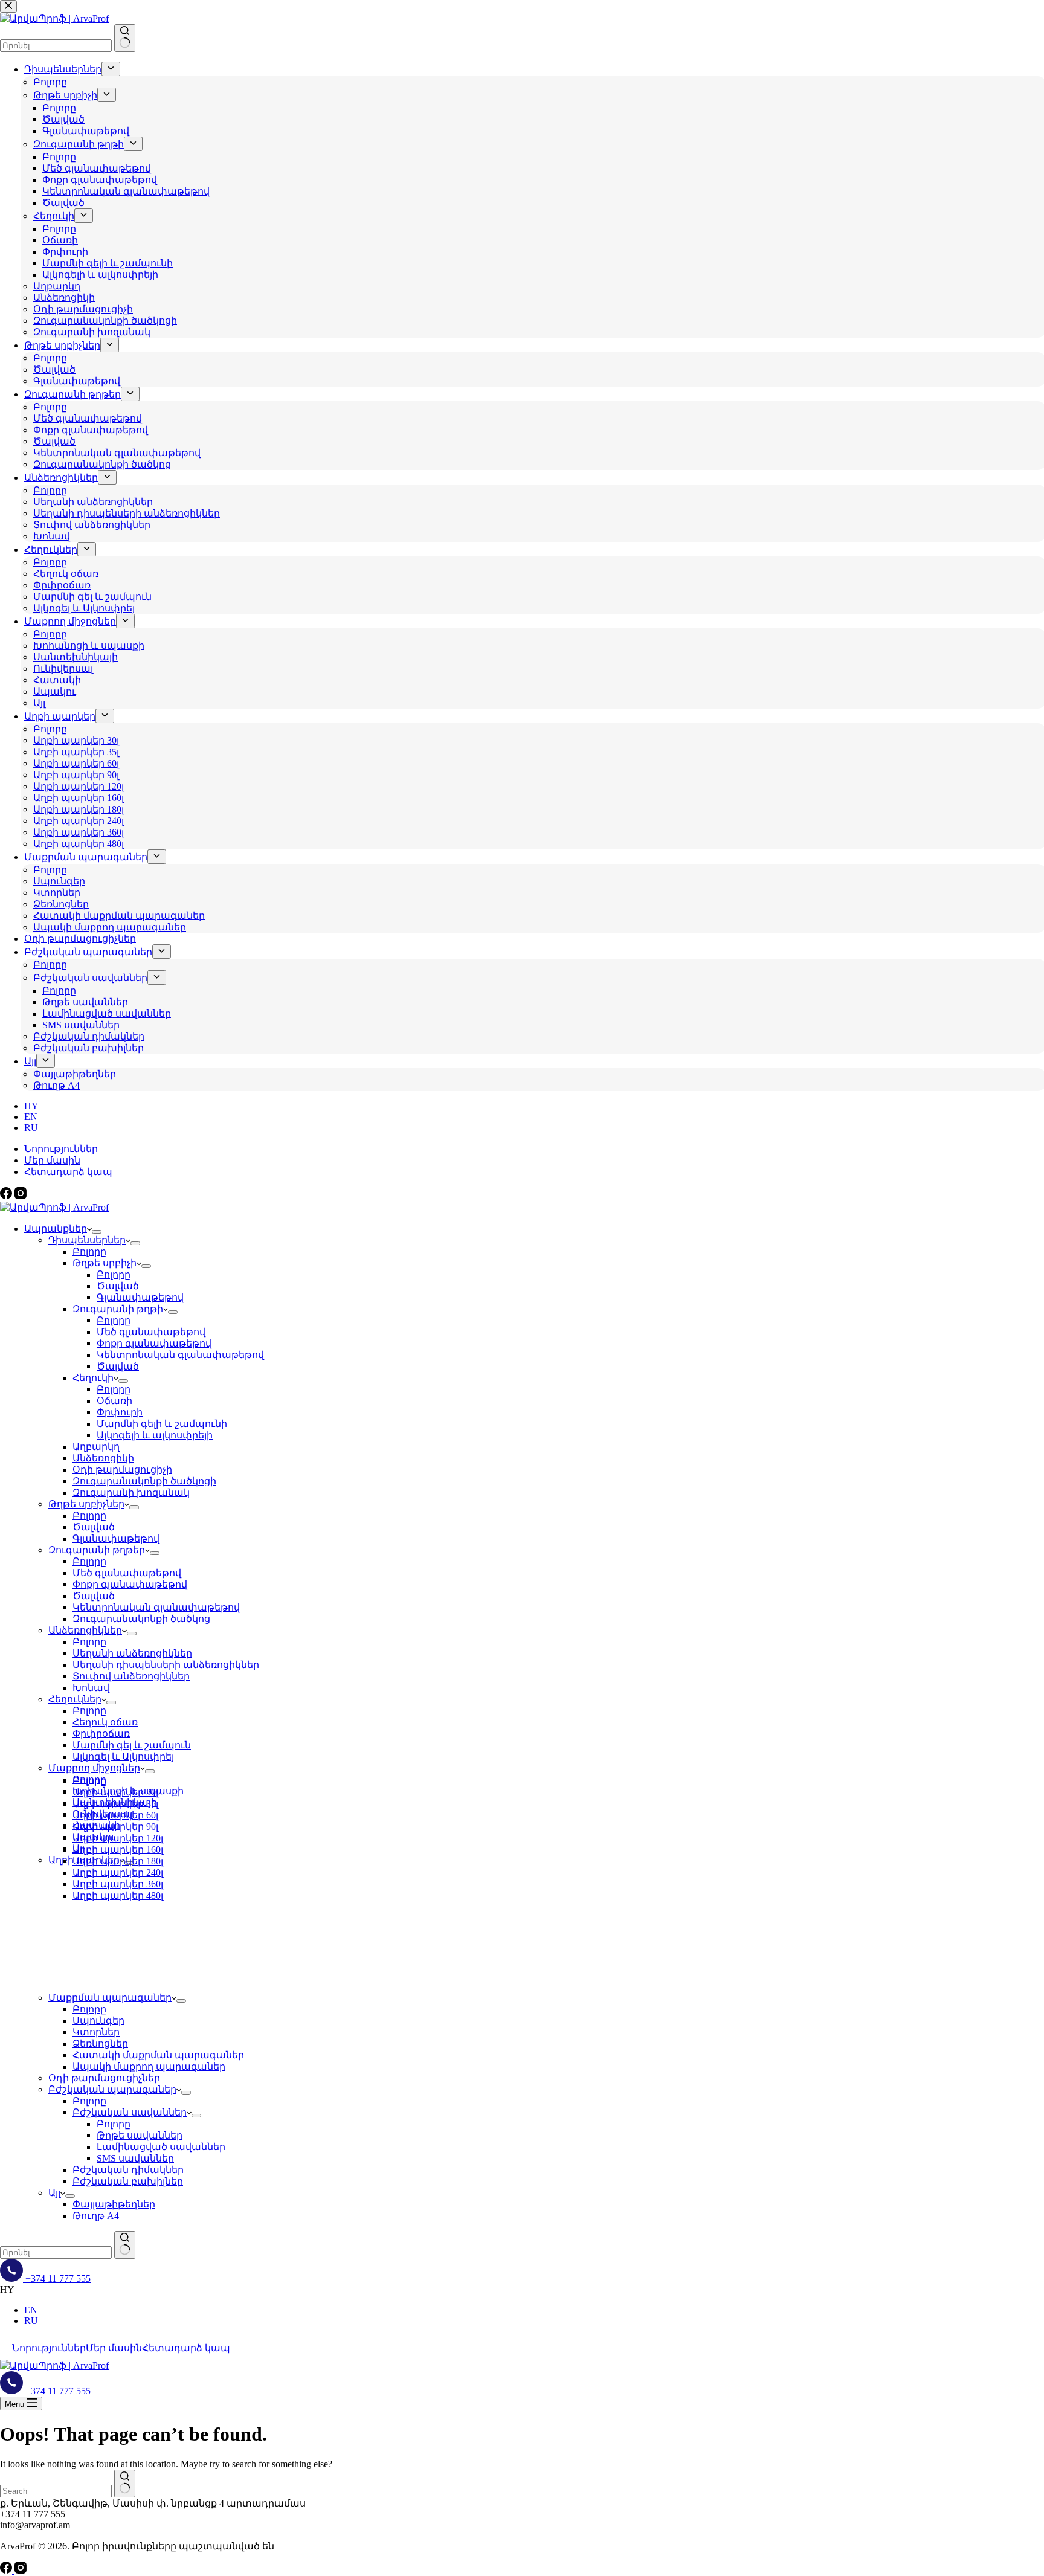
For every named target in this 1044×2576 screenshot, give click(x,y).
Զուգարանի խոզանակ (131, 1492)
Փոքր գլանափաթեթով (154, 1343)
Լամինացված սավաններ (161, 2147)
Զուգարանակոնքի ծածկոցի (144, 1481)
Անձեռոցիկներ (85, 1630)
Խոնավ (91, 1688)
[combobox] (56, 2252)
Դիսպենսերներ (87, 1240)
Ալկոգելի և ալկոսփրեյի (155, 1435)
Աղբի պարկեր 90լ (115, 1827)
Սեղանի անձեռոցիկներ (132, 1653)
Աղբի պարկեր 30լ (115, 1792)
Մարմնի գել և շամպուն (132, 1745)
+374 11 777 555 (57, 2278)
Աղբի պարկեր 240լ (118, 1872)
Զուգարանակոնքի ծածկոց (141, 1619)
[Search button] (125, 2245)
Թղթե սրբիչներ (86, 1504)
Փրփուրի (120, 1412)
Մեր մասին (52, 1160)
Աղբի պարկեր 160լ (118, 1850)
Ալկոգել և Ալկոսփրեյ (123, 1757)
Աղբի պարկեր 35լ (115, 1804)
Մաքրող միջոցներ (94, 1768)
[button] (522, 2290)
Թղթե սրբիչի (105, 1263)
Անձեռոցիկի (103, 1458)
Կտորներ (96, 2032)
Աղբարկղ (96, 1447)
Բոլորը (89, 1251)
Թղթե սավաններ (140, 2135)
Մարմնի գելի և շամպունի (162, 1424)
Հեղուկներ (75, 1699)
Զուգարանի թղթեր (97, 1550)
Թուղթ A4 (96, 2216)
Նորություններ (61, 1149)
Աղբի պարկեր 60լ (115, 1815)
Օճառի (114, 1401)
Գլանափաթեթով (140, 1297)
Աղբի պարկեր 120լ (118, 1838)
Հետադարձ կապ (68, 1172)
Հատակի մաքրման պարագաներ (158, 2055)
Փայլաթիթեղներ (114, 2204)
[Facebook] (7, 1196)
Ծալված (118, 1286)
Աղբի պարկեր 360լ (118, 1884)
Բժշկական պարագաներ (112, 2089)
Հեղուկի (93, 1378)
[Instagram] (21, 1196)
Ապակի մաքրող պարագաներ (149, 2066)
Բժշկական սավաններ (130, 2112)
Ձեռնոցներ (100, 2043)
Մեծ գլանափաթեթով (151, 1332)
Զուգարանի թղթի (118, 1309)
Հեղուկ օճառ (105, 1722)
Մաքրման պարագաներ (110, 1998)
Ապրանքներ (56, 1228)
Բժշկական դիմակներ (128, 2170)
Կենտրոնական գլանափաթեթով (180, 1355)
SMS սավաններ (135, 2158)
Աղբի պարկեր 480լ (118, 1895)
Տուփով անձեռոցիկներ (131, 1676)
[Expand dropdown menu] (97, 1232)
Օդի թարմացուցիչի (122, 1470)
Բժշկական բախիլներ (128, 2181)
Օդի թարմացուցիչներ (104, 2078)
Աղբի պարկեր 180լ (118, 1861)
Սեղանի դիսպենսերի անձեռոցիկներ (166, 1665)
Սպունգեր (98, 2021)
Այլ (54, 2193)
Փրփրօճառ (101, 1734)
